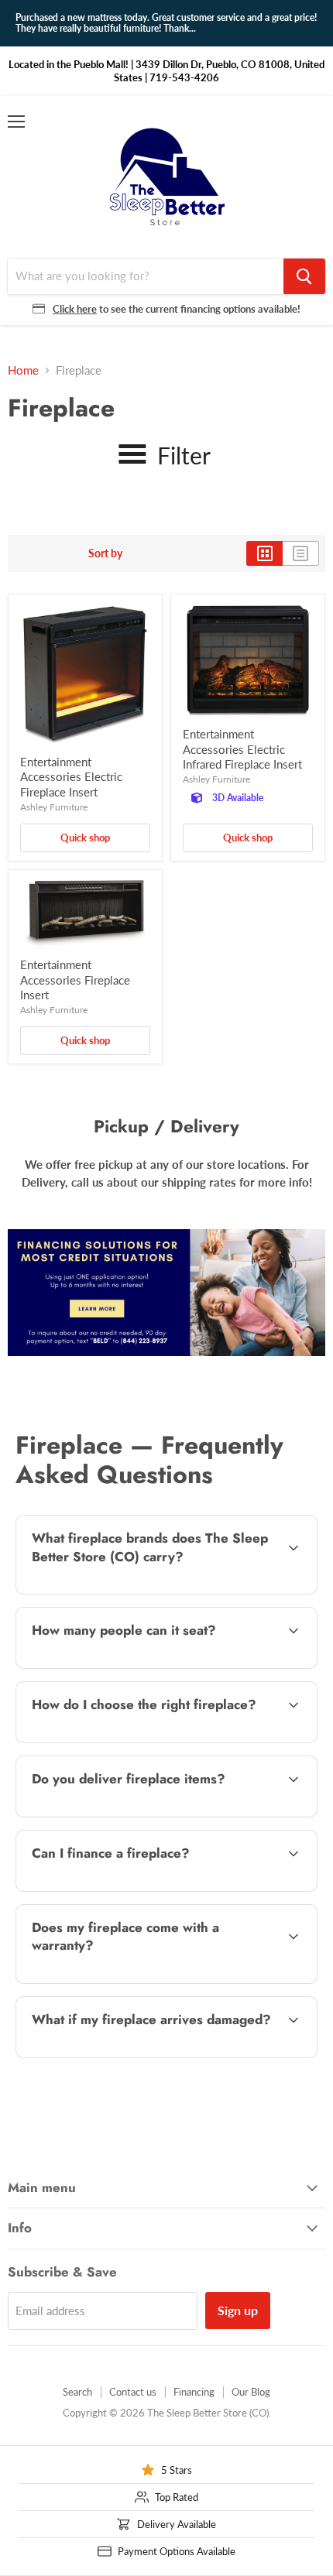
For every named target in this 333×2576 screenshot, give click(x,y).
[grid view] (264, 553)
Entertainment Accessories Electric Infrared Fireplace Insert (242, 749)
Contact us (133, 2392)
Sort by (105, 553)
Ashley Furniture (54, 807)
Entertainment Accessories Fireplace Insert (75, 980)
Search (77, 2392)
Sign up (238, 2310)
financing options (139, 1888)
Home (23, 370)
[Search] (304, 276)
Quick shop (85, 838)
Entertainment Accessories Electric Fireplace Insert (71, 777)
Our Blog (251, 2392)
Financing (194, 2392)
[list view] (301, 553)
